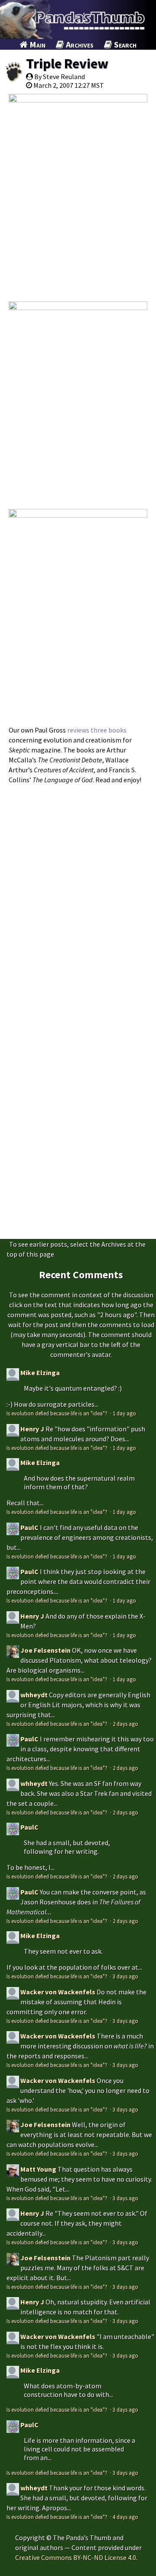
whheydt (34, 1695)
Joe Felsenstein (45, 1650)
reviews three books (97, 730)
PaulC (29, 1527)
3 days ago (125, 1976)
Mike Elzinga (40, 1373)
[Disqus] (78, 897)
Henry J (32, 1429)
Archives (79, 44)
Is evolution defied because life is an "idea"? (58, 1413)
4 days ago (125, 2517)
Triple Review (67, 64)
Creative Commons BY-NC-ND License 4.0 (76, 2557)
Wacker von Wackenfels (58, 1992)
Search (124, 44)
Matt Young (38, 2169)
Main (37, 44)
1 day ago (124, 1413)
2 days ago (125, 1724)
